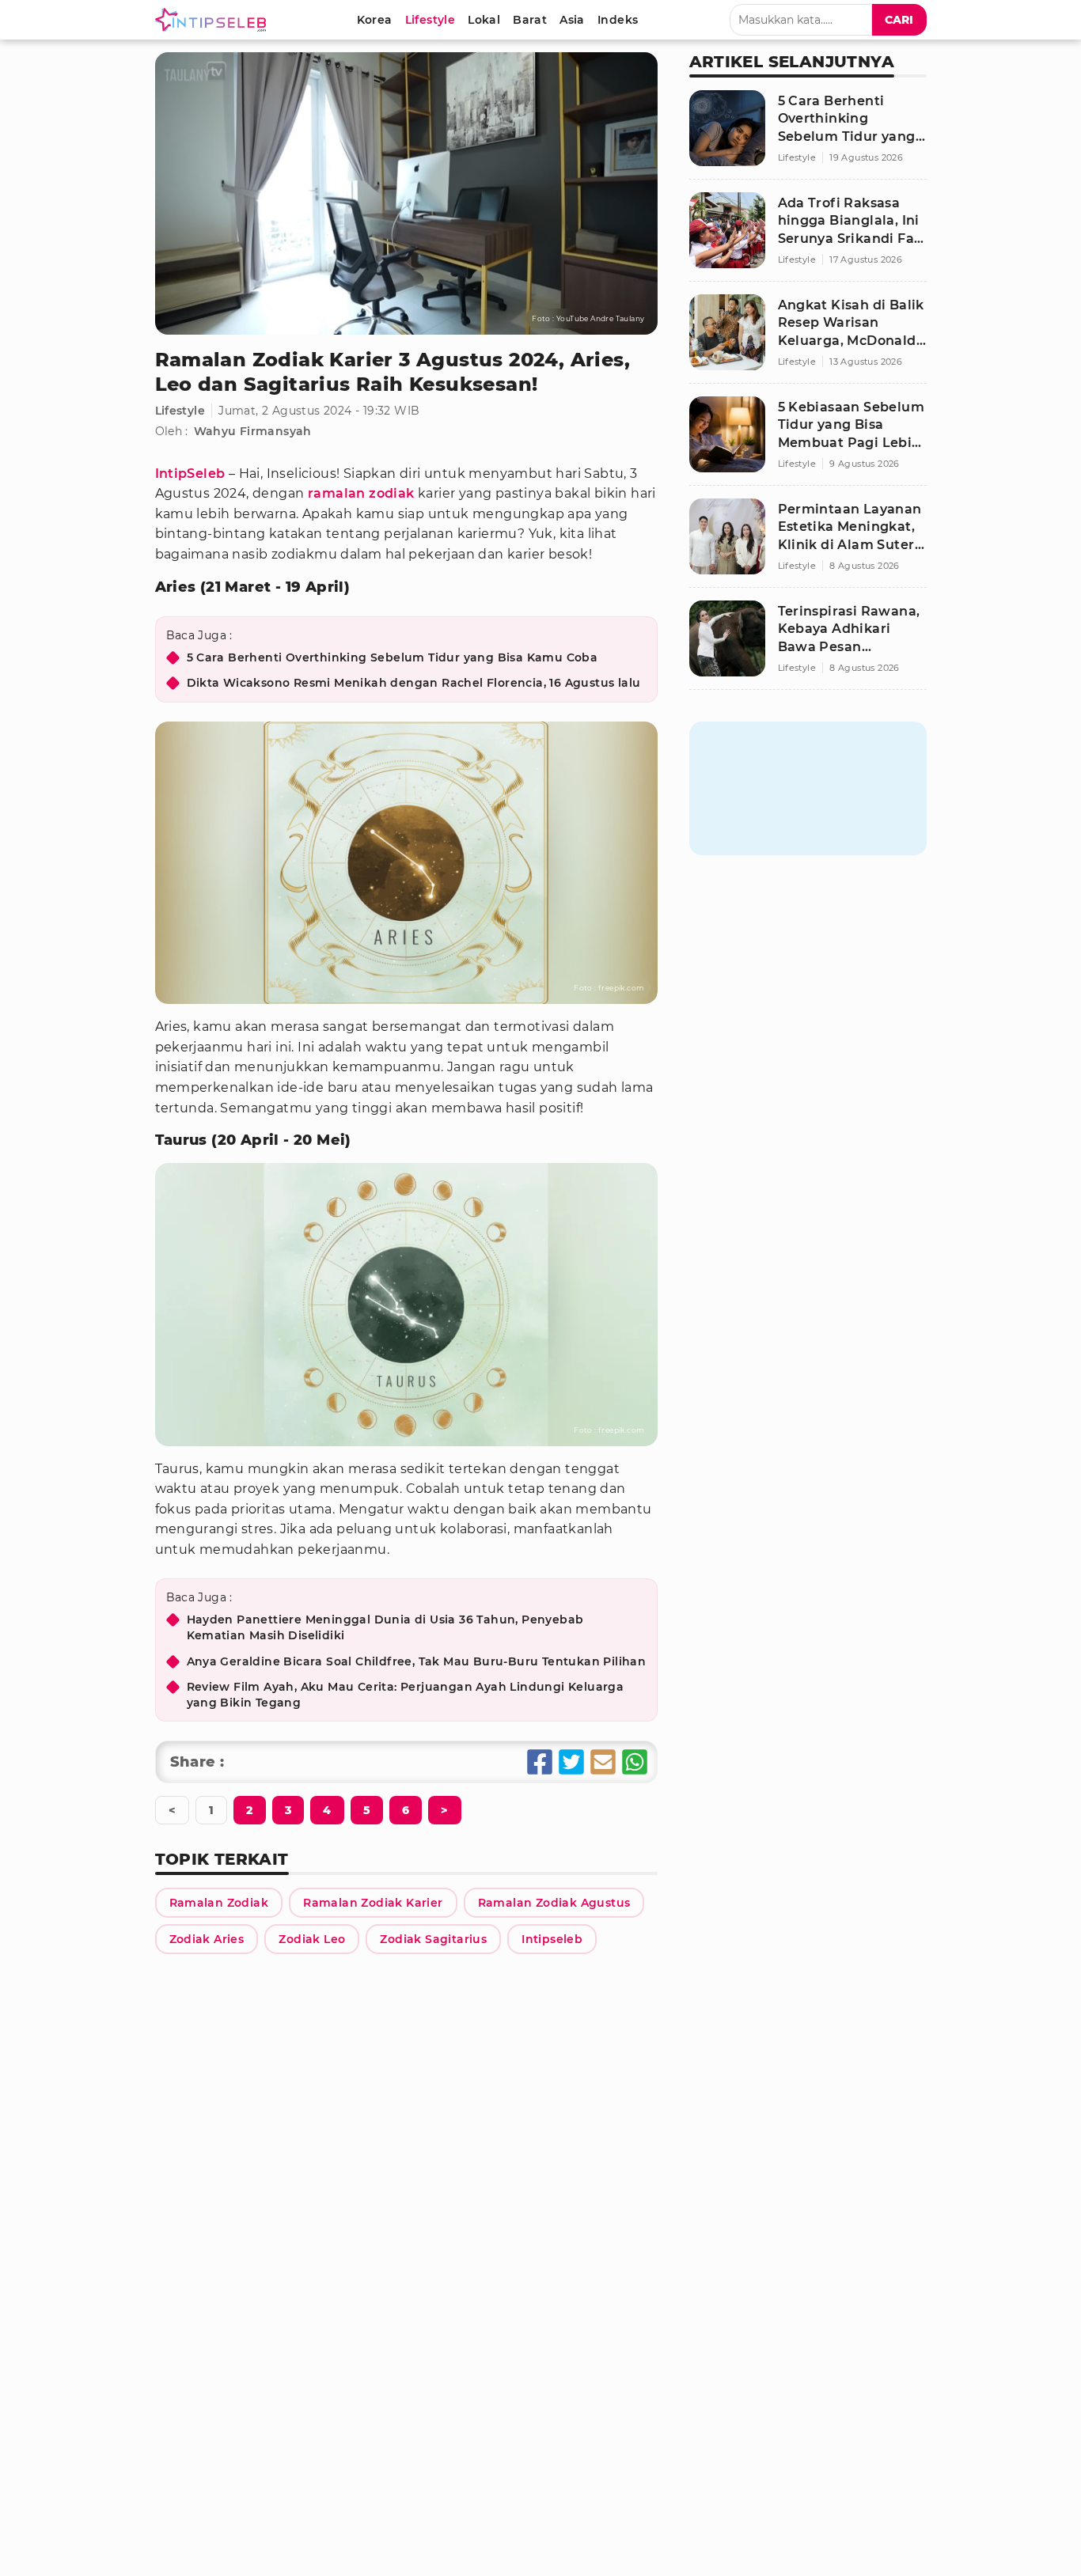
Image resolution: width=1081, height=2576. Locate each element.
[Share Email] (603, 1762)
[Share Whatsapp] (635, 1762)
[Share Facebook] (540, 1762)
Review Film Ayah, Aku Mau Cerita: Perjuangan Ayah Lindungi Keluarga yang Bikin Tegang (406, 1695)
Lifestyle (180, 411)
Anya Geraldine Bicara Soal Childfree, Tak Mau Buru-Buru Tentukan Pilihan (417, 1661)
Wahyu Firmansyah (253, 431)
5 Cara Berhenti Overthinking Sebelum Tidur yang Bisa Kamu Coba (393, 657)
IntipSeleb (190, 474)
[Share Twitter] (571, 1762)
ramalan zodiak (361, 493)
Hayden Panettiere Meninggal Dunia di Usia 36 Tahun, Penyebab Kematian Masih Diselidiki (385, 1627)
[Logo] (214, 20)
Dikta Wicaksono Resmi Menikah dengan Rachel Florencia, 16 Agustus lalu (414, 683)
